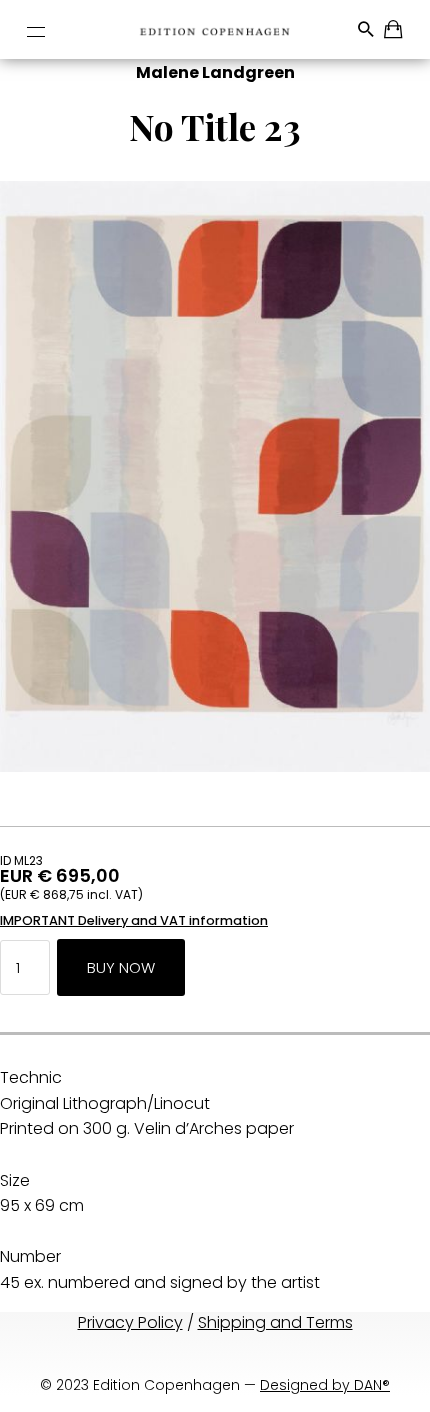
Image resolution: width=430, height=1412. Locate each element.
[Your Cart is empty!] (394, 32)
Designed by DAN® (325, 1385)
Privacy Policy (130, 1322)
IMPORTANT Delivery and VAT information (134, 920)
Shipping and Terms (275, 1322)
